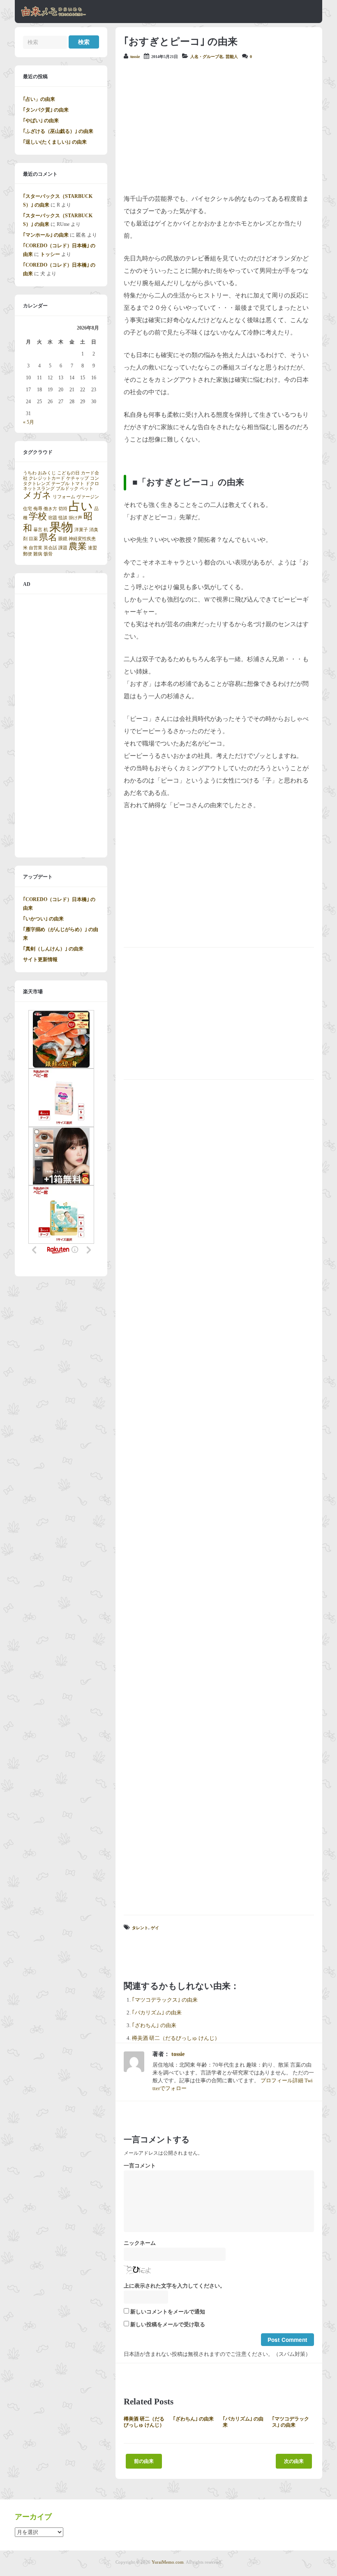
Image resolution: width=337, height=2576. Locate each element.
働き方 (50, 509)
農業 (78, 546)
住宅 (28, 509)
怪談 (63, 518)
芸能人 (232, 57)
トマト (77, 484)
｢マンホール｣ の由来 (46, 235)
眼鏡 (63, 539)
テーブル (60, 484)
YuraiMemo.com (168, 2562)
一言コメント (140, 2166)
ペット (87, 489)
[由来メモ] (54, 15)
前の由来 (144, 2461)
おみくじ (47, 473)
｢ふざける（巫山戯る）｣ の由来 (58, 131)
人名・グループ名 (207, 57)
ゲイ (155, 1928)
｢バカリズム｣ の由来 (157, 2013)
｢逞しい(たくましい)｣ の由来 (55, 142)
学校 (38, 516)
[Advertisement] (219, 127)
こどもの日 (68, 473)
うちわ (30, 473)
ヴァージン (88, 497)
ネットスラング (39, 489)
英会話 (50, 548)
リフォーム (64, 497)
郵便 (28, 554)
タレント (140, 1928)
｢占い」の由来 (39, 99)
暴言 (38, 530)
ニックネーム (140, 2243)
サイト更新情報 (40, 959)
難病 (38, 554)
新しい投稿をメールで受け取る (168, 2325)
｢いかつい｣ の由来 (43, 919)
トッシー (50, 254)
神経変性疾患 (82, 539)
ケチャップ (77, 478)
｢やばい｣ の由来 (41, 121)
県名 (48, 537)
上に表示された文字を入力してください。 (174, 2286)
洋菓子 (81, 530)
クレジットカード (47, 478)
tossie (135, 57)
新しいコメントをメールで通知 (168, 2312)
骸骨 (48, 554)
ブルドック (67, 489)
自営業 (36, 548)
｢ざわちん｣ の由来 (154, 2025)
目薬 (33, 539)
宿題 (53, 518)
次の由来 (294, 2461)
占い (81, 506)
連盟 (92, 548)
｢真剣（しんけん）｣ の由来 (53, 949)
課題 (63, 548)
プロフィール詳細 (282, 2081)
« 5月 (29, 422)
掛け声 (75, 518)
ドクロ (92, 484)
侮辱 (38, 509)
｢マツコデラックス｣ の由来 (165, 2000)
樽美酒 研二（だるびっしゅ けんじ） (176, 2038)
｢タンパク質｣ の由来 (46, 110)
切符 (63, 509)
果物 (61, 527)
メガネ (37, 495)
